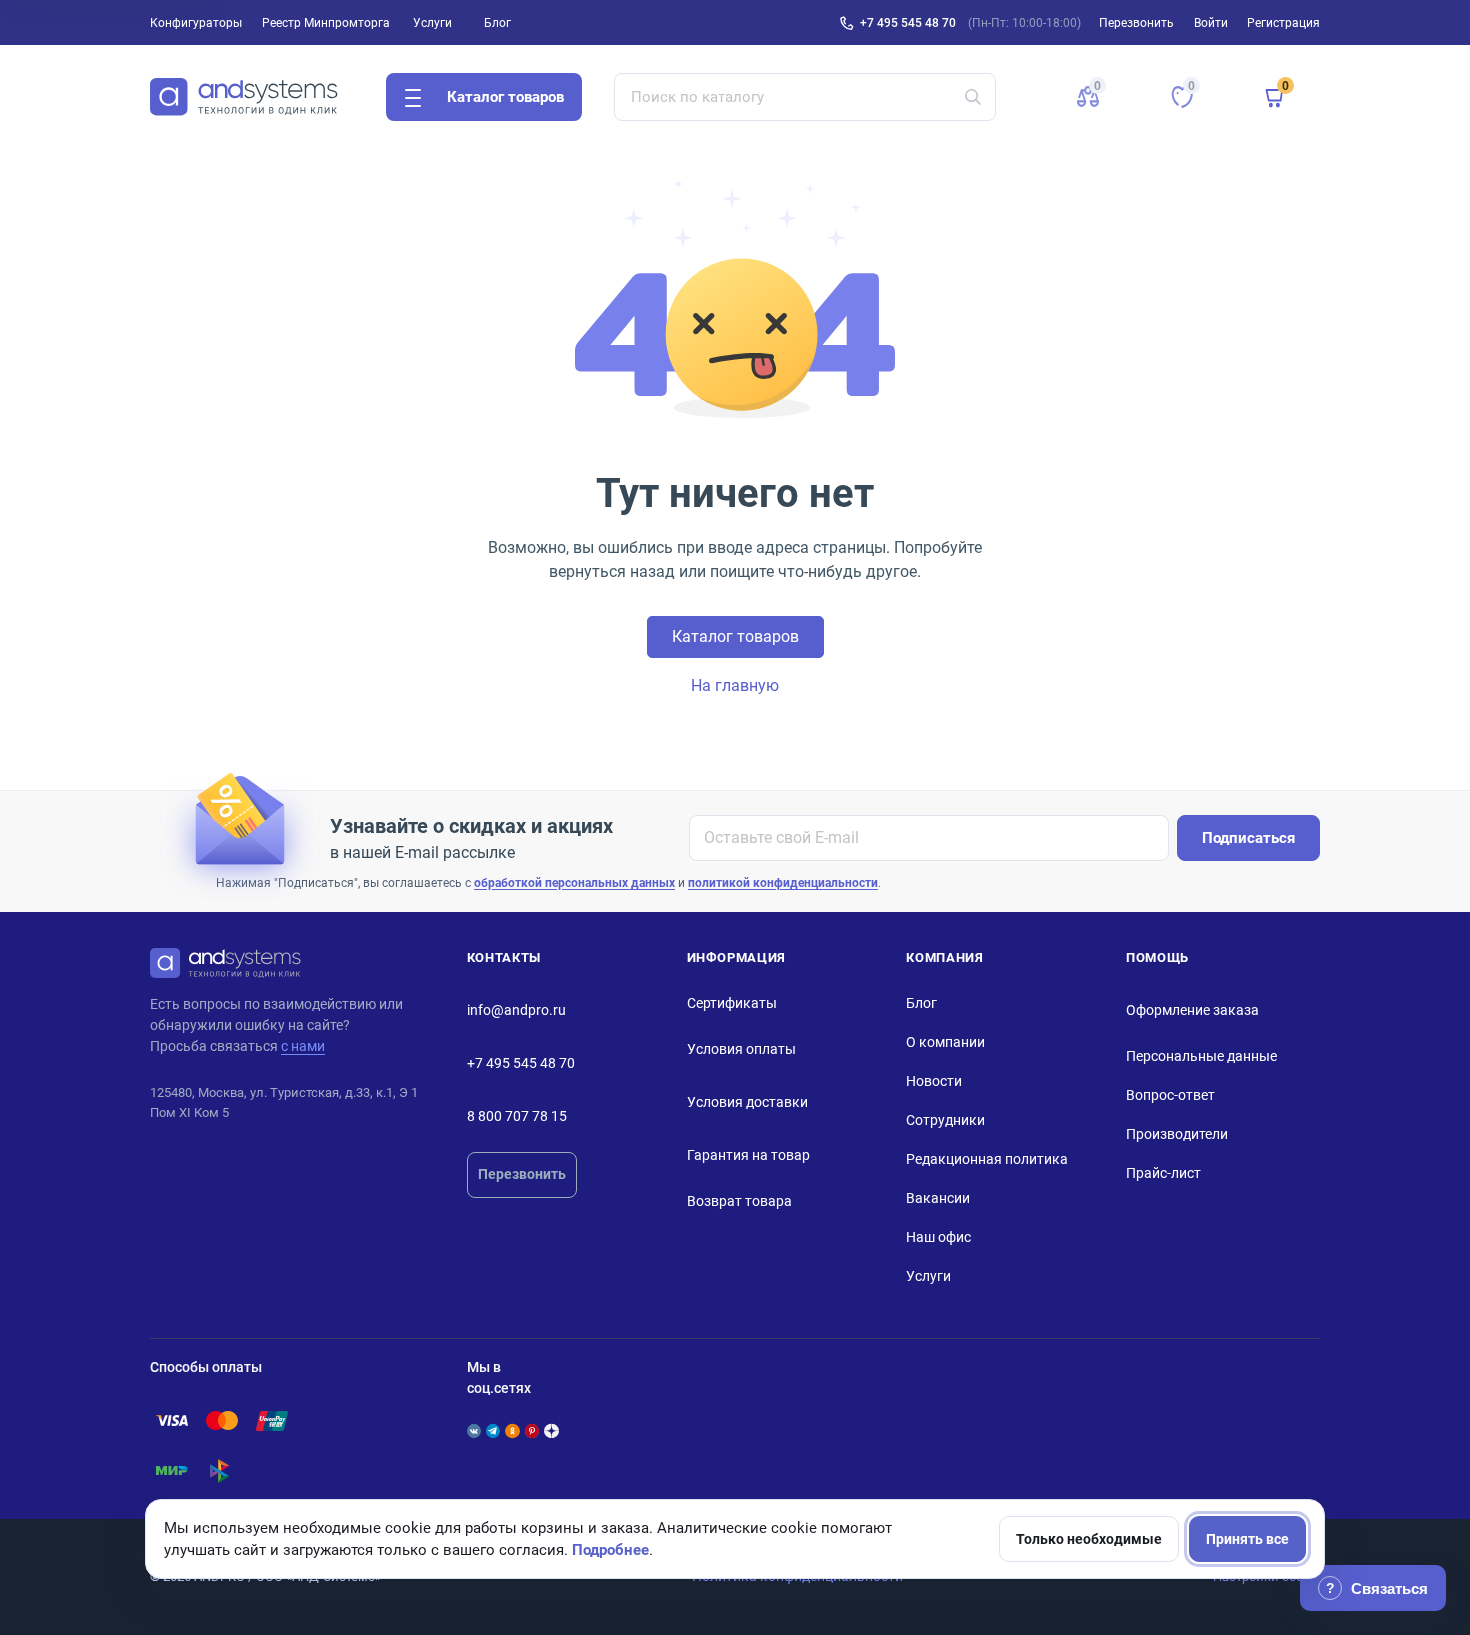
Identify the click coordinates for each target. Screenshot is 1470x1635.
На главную (735, 685)
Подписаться (1248, 838)
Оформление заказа (1192, 1010)
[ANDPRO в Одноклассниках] (512, 1431)
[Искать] (973, 97)
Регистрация (1283, 23)
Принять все (1247, 1539)
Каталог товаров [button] (505, 97)
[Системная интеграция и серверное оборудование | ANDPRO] (244, 97)
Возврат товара (739, 1201)
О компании (945, 1042)
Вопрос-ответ (1170, 1095)
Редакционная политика (987, 1159)
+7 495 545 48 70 (908, 23)
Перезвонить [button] (1136, 23)
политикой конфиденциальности (783, 883)
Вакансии (938, 1198)
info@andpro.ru (516, 1010)
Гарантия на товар (748, 1155)
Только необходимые (1089, 1539)
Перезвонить (522, 1174)
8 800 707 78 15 (517, 1116)
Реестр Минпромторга (326, 23)
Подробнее (610, 1550)
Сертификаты (732, 1003)
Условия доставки (747, 1102)
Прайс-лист (1163, 1173)
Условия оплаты (741, 1049)
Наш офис (938, 1237)
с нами (303, 1046)
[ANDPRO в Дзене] (551, 1431)
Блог (497, 23)
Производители (1177, 1134)
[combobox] (805, 97)
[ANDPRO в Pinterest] (532, 1431)
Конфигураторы (196, 23)
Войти (1211, 23)
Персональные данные (1201, 1056)
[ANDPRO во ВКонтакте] (474, 1431)
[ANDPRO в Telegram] (493, 1431)
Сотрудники (945, 1120)
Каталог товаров (735, 636)
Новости (934, 1081)
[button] (1088, 97)
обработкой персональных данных (574, 883)
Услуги (432, 23)
